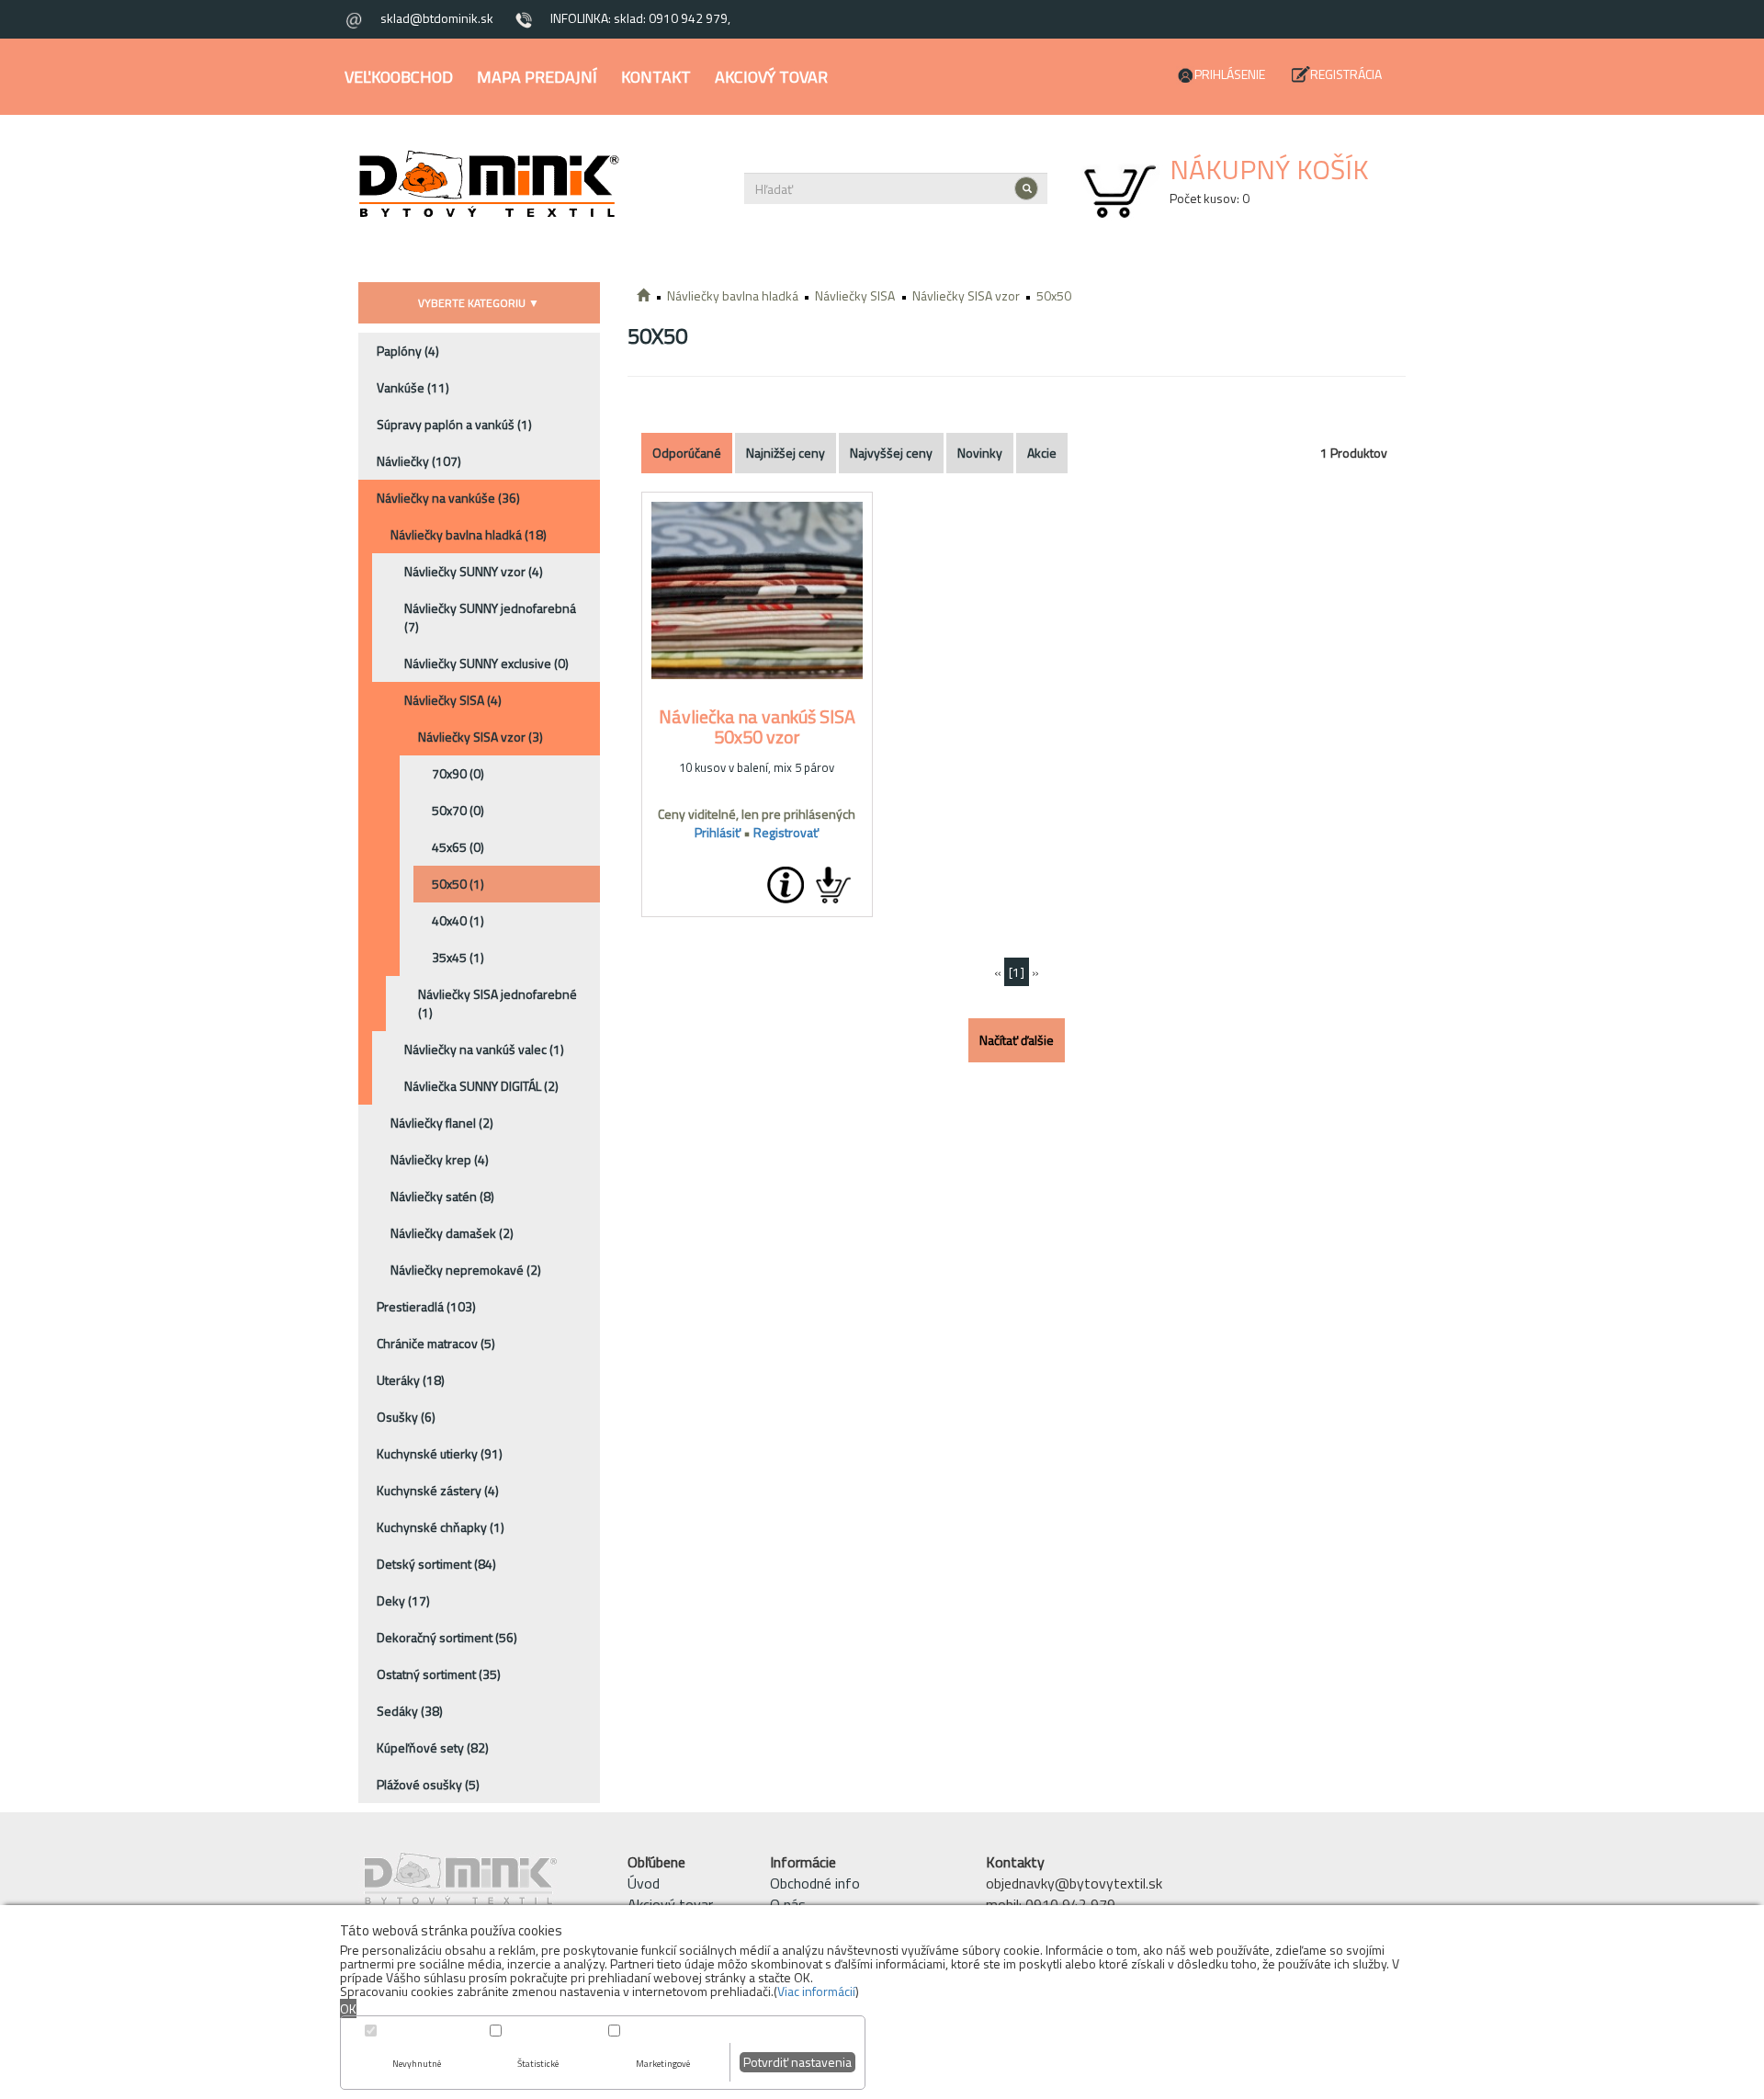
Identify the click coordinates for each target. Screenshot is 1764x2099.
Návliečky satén (442, 1196)
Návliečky (419, 461)
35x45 (458, 957)
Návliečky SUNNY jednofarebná (490, 617)
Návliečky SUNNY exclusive (486, 663)
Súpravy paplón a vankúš (454, 424)
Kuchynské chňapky (441, 1527)
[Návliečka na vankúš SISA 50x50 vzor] (757, 591)
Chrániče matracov (436, 1343)
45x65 (458, 847)
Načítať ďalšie (1017, 1040)
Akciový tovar (771, 77)
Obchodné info (815, 1883)
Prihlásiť (718, 832)
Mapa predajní (537, 77)
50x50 (458, 884)
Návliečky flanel (442, 1123)
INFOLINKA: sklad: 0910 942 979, (640, 18)
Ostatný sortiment (439, 1674)
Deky (403, 1600)
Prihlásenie (1230, 74)
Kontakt (656, 77)
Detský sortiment (436, 1564)
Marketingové (663, 2064)
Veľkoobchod (399, 77)
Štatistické (538, 2064)
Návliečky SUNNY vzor (474, 571)
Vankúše (413, 387)
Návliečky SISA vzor (481, 737)
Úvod (644, 1883)
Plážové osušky (428, 1784)
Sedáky (410, 1711)
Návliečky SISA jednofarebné (498, 1003)
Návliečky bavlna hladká (469, 534)
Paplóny (408, 351)
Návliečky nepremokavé (466, 1270)
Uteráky (411, 1380)
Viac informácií (816, 1991)
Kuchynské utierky (440, 1453)
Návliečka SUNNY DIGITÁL (481, 1086)
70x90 (458, 773)
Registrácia (1346, 74)
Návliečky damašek (452, 1233)
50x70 (458, 810)
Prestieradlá (426, 1306)
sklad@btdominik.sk (437, 18)
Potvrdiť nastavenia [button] (797, 2062)
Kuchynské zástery (438, 1490)
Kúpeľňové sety (433, 1747)
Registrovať (786, 832)
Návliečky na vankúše (448, 498)
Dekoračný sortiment (447, 1637)
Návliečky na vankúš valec (484, 1049)
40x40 (458, 920)
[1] (1017, 972)
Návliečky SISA (453, 700)
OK (348, 2008)
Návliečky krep (440, 1159)
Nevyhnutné (417, 2064)
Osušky (406, 1417)
